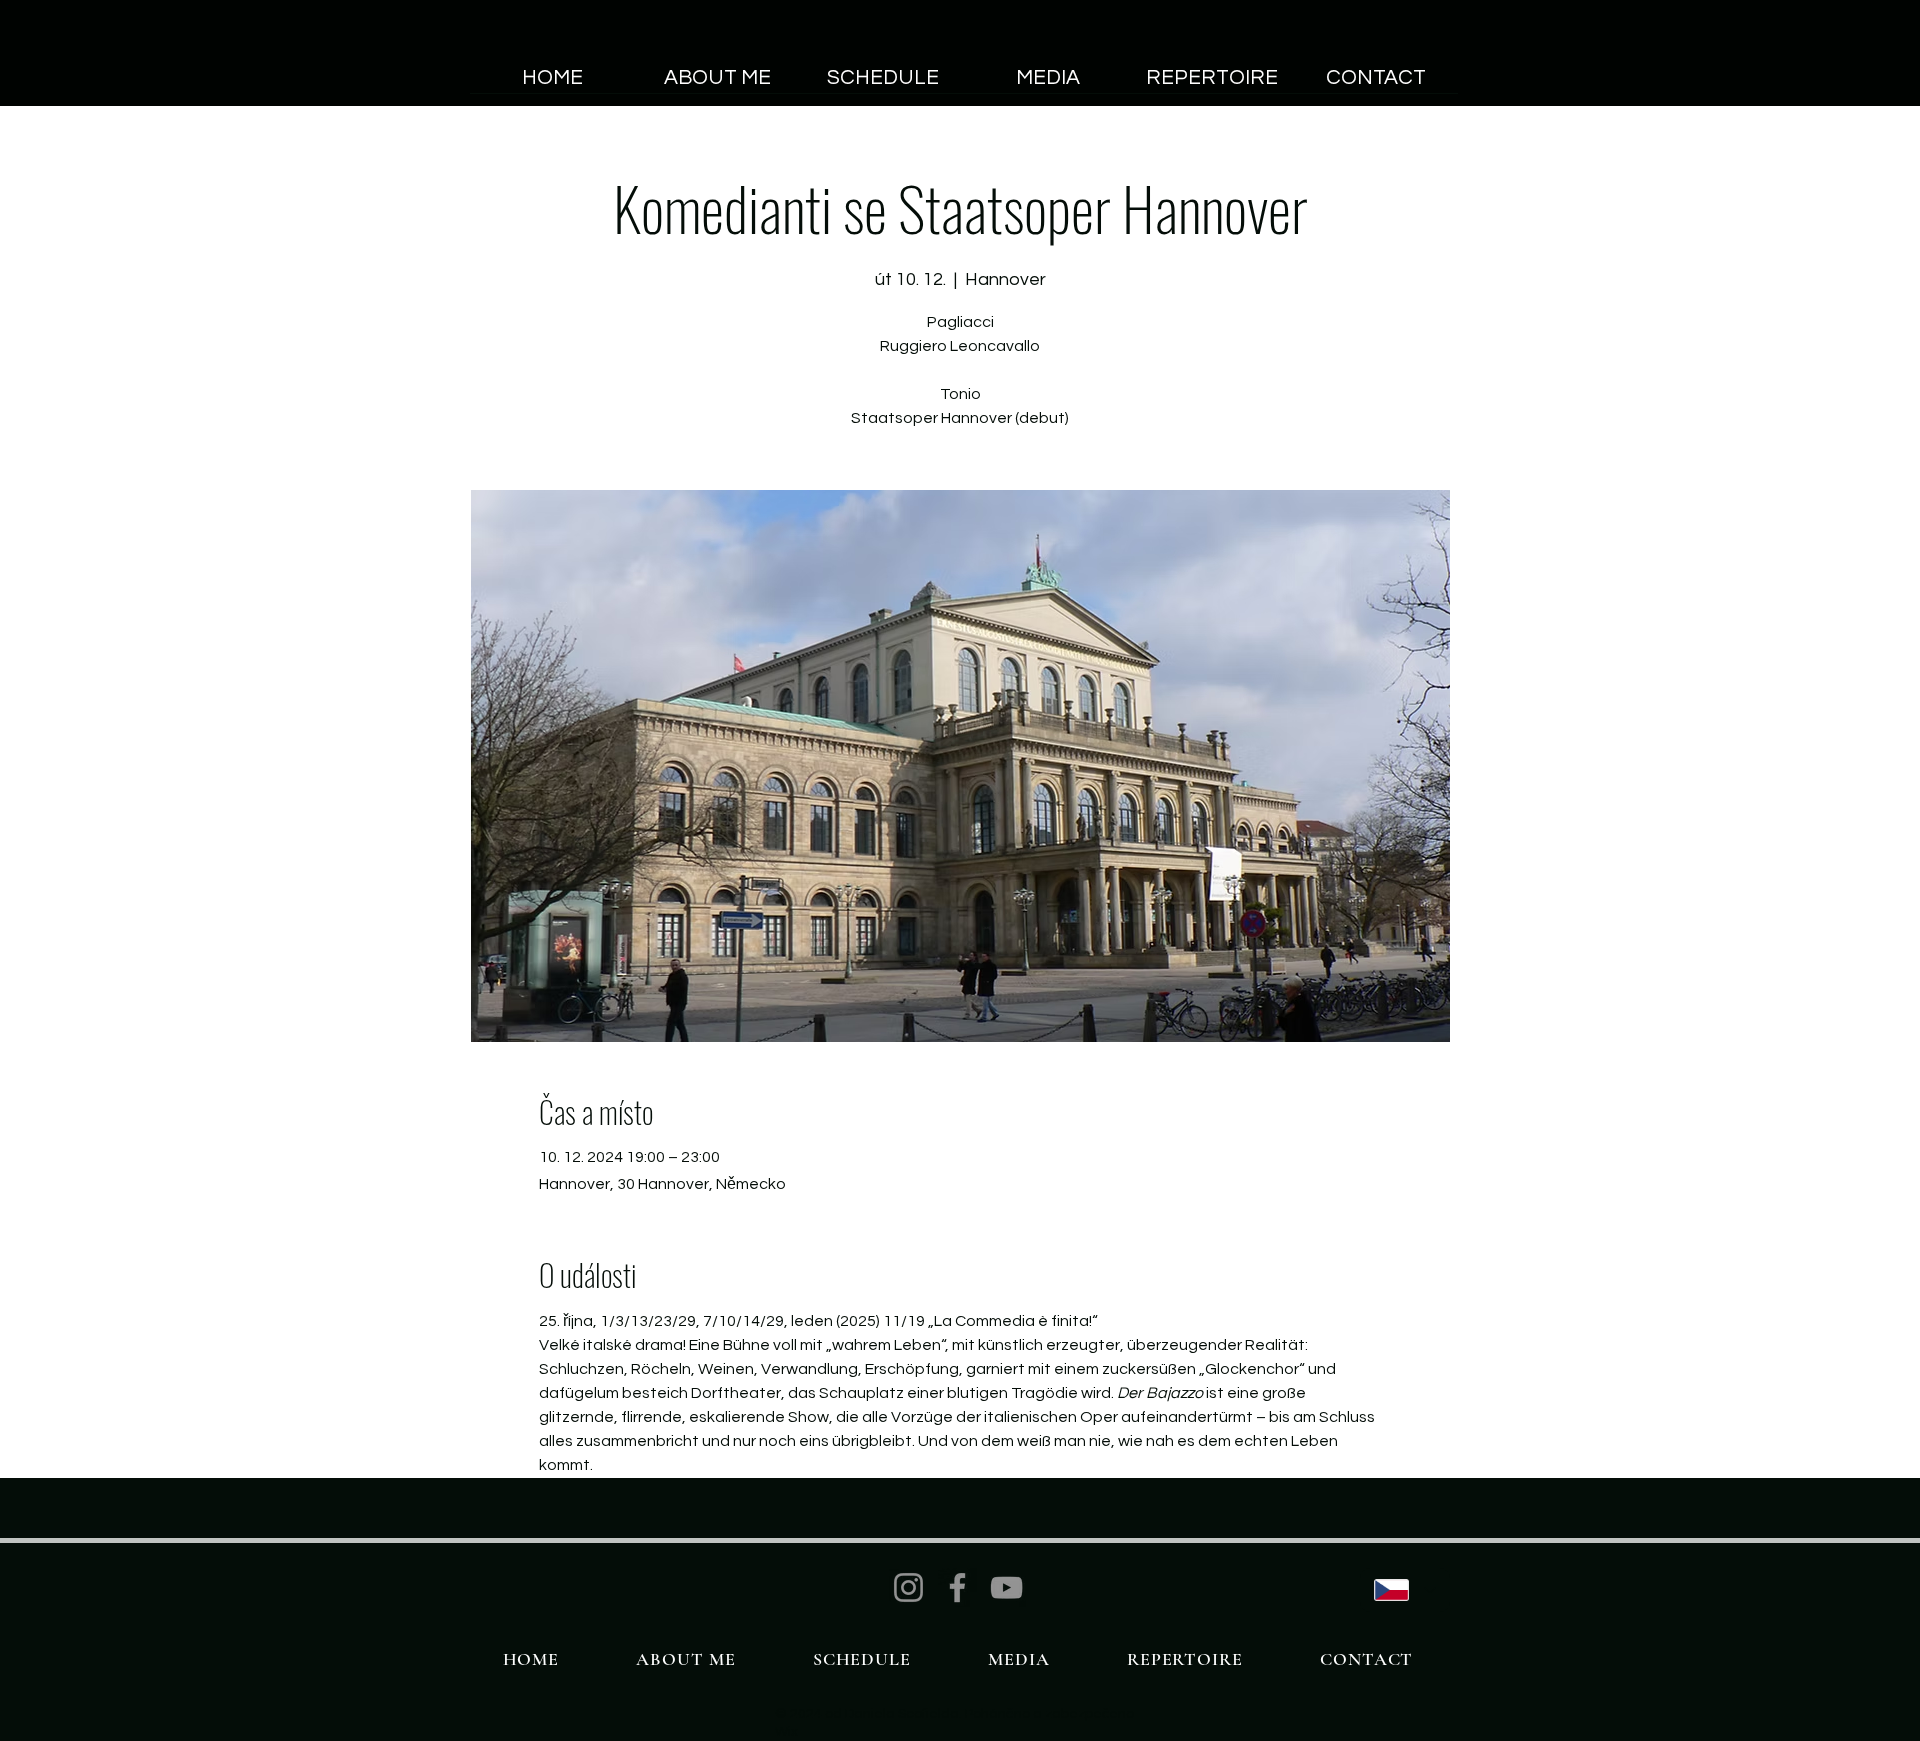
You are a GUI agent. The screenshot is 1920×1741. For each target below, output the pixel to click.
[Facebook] (957, 1587)
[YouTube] (1006, 1587)
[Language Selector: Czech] (1405, 1590)
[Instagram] (908, 1587)
